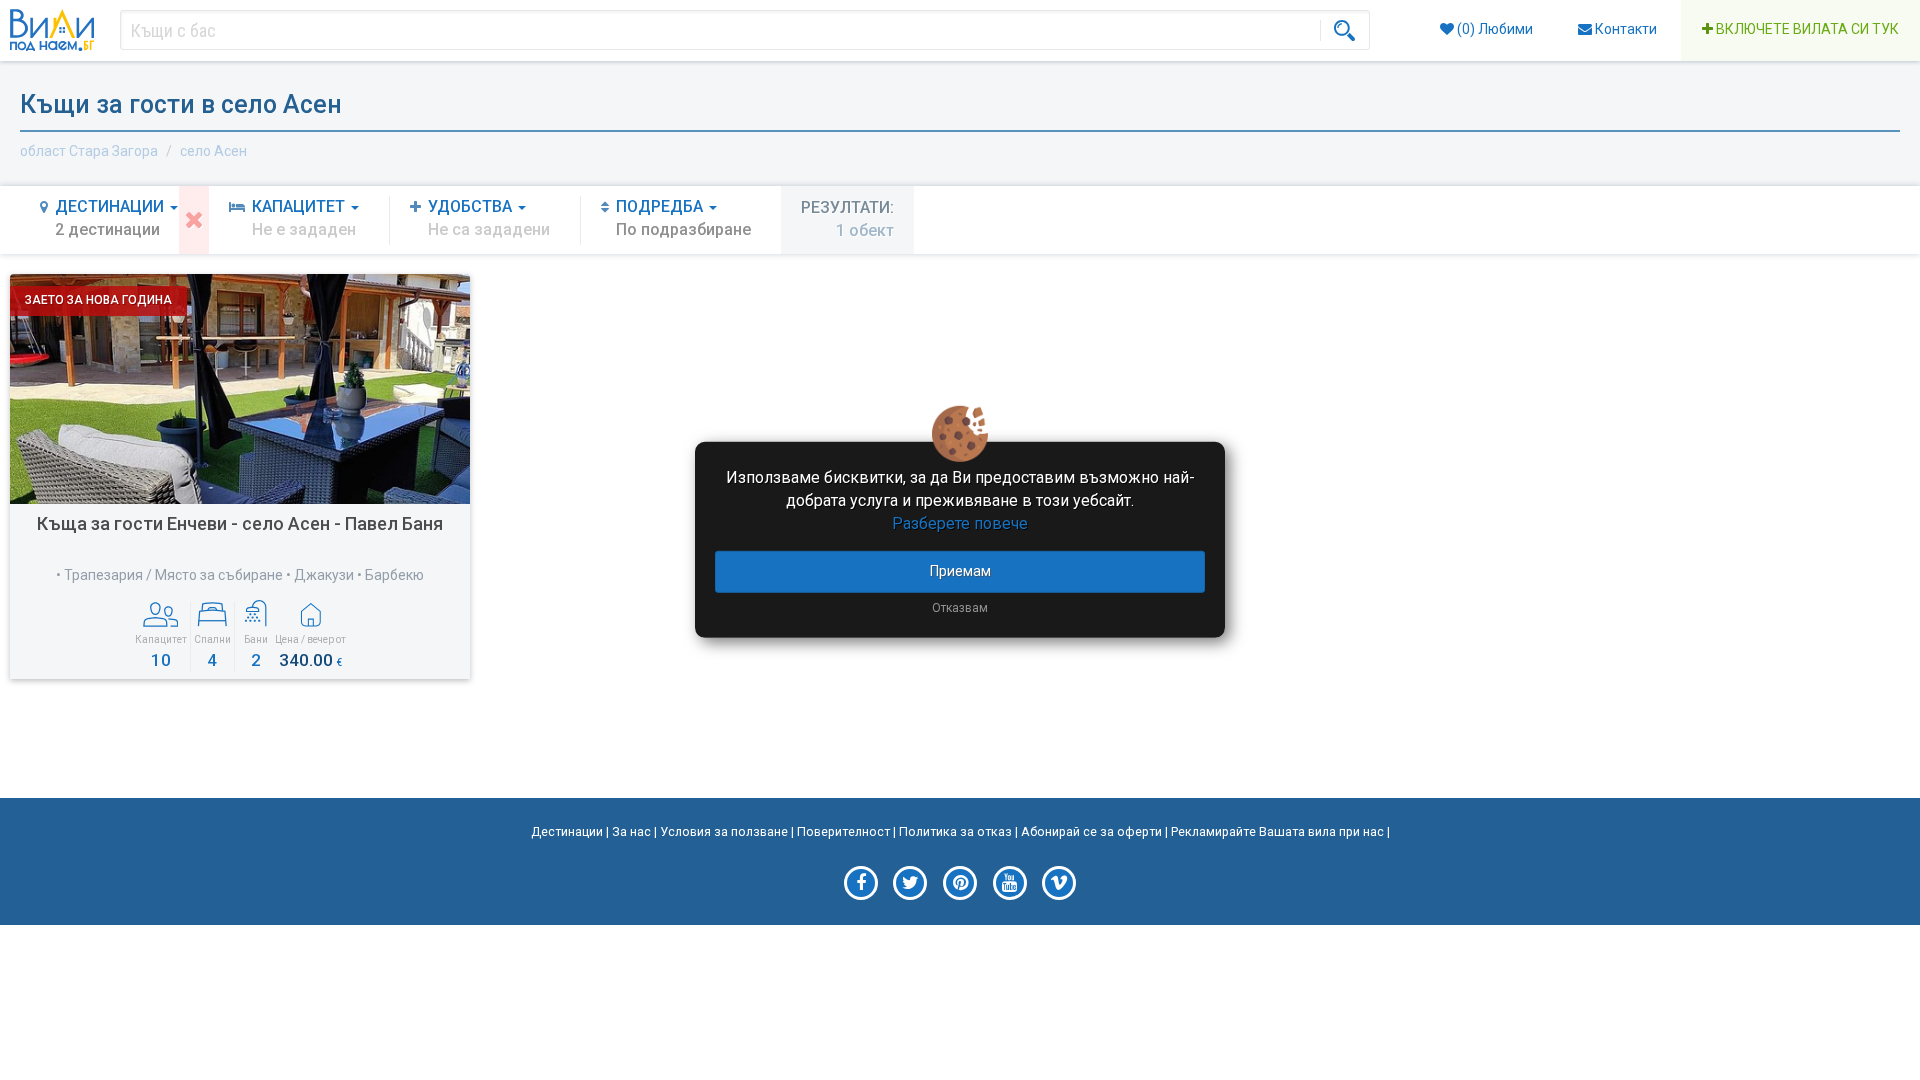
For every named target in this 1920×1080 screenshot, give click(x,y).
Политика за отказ (955, 831)
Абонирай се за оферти (1091, 831)
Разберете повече (960, 523)
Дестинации (567, 831)
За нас (631, 831)
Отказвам (960, 607)
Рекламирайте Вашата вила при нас (1277, 831)
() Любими (1493, 29)
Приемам (960, 570)
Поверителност (843, 831)
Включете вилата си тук (1806, 29)
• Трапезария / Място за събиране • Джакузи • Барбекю (240, 575)
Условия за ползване (724, 831)
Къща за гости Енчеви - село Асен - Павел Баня (240, 523)
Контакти (1624, 29)
